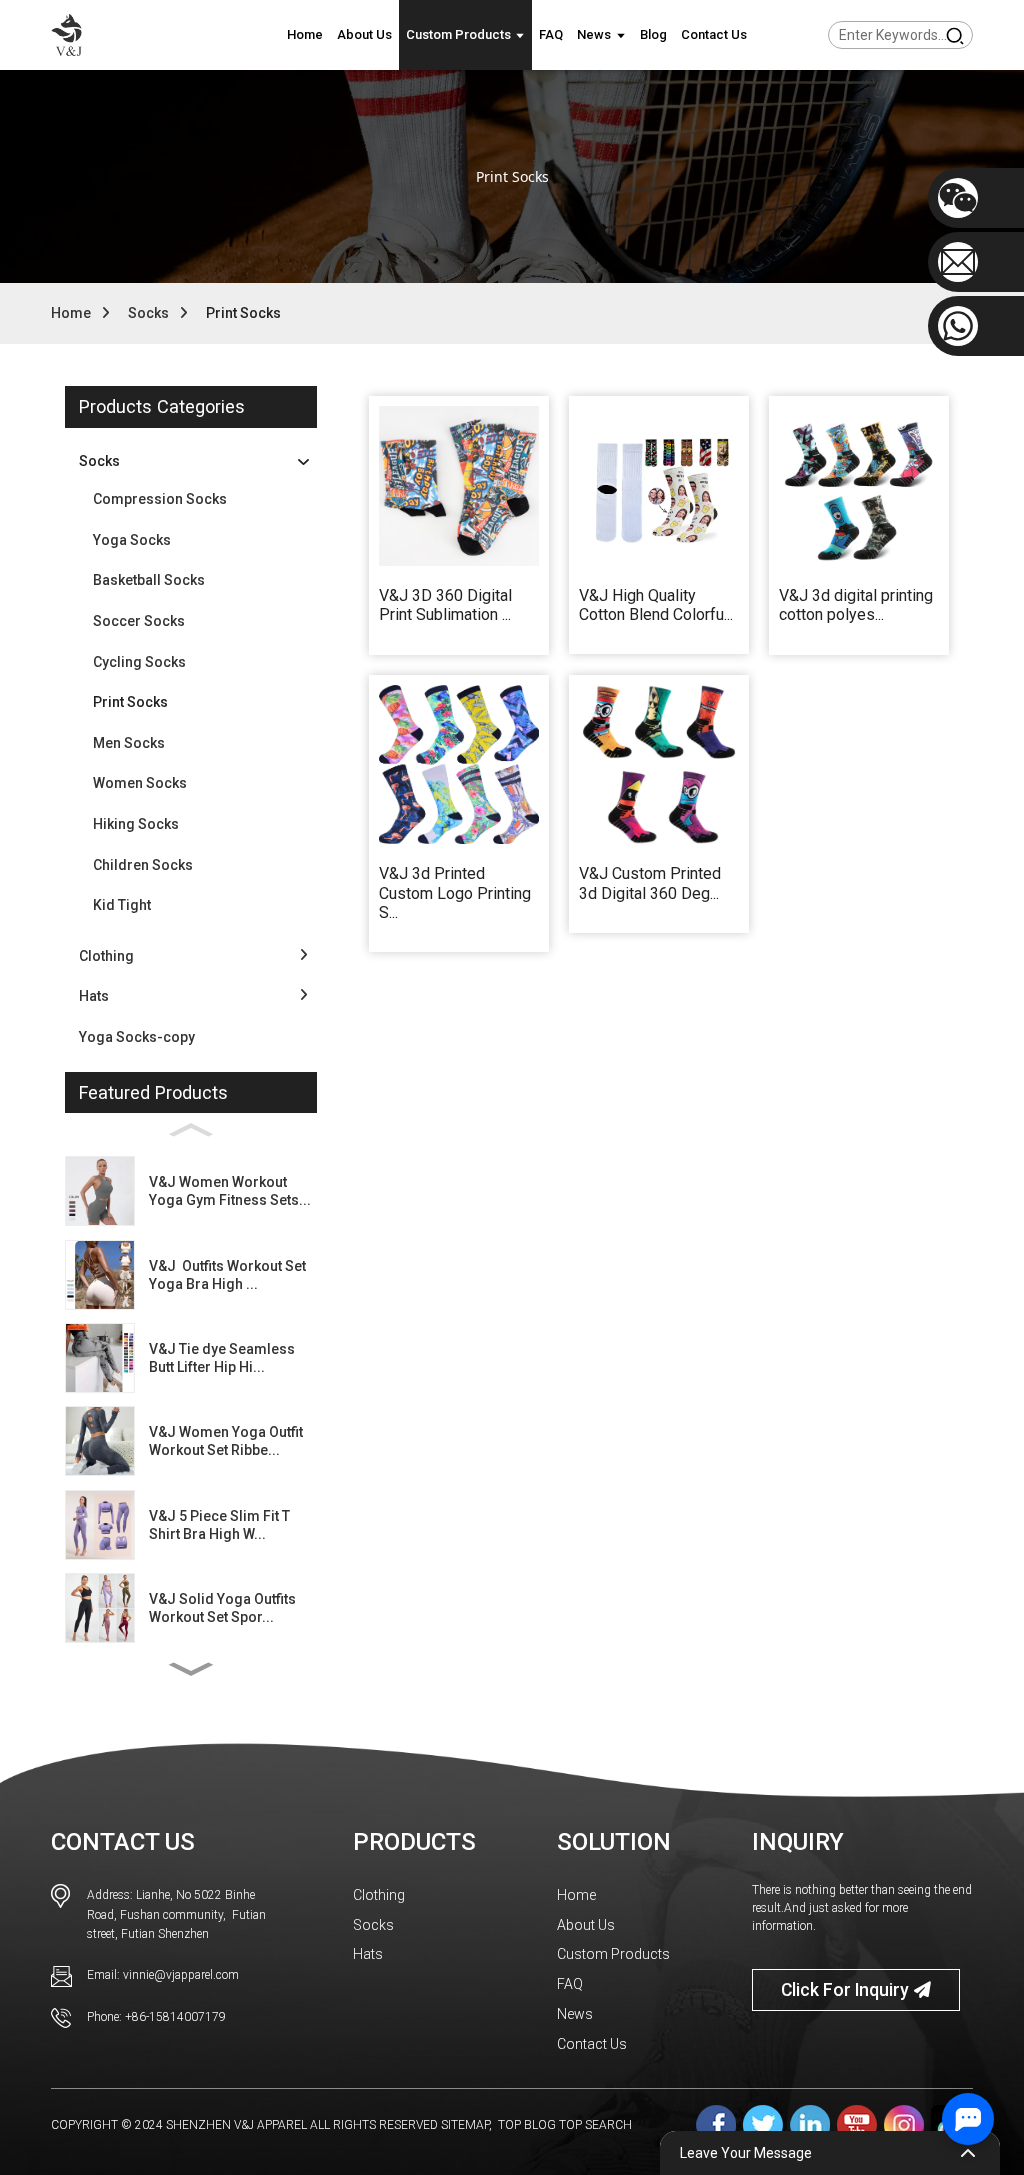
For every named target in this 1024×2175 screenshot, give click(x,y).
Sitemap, (468, 2125)
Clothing (379, 1895)
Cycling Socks (139, 662)
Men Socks (129, 743)
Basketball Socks (149, 580)
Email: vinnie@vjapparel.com (163, 1975)
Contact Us (592, 2044)
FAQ (570, 1984)
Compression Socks (160, 499)
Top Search (595, 2125)
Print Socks (243, 313)
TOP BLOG (527, 2125)
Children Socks (143, 865)
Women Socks (140, 783)
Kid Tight (122, 905)
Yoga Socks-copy (137, 1037)
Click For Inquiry (845, 1990)
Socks (148, 313)
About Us (586, 1925)
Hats (368, 1954)
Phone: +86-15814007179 (156, 2017)
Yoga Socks (132, 540)
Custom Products (613, 1954)
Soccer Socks (139, 621)
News (575, 2014)
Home (71, 313)
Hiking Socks (136, 824)
